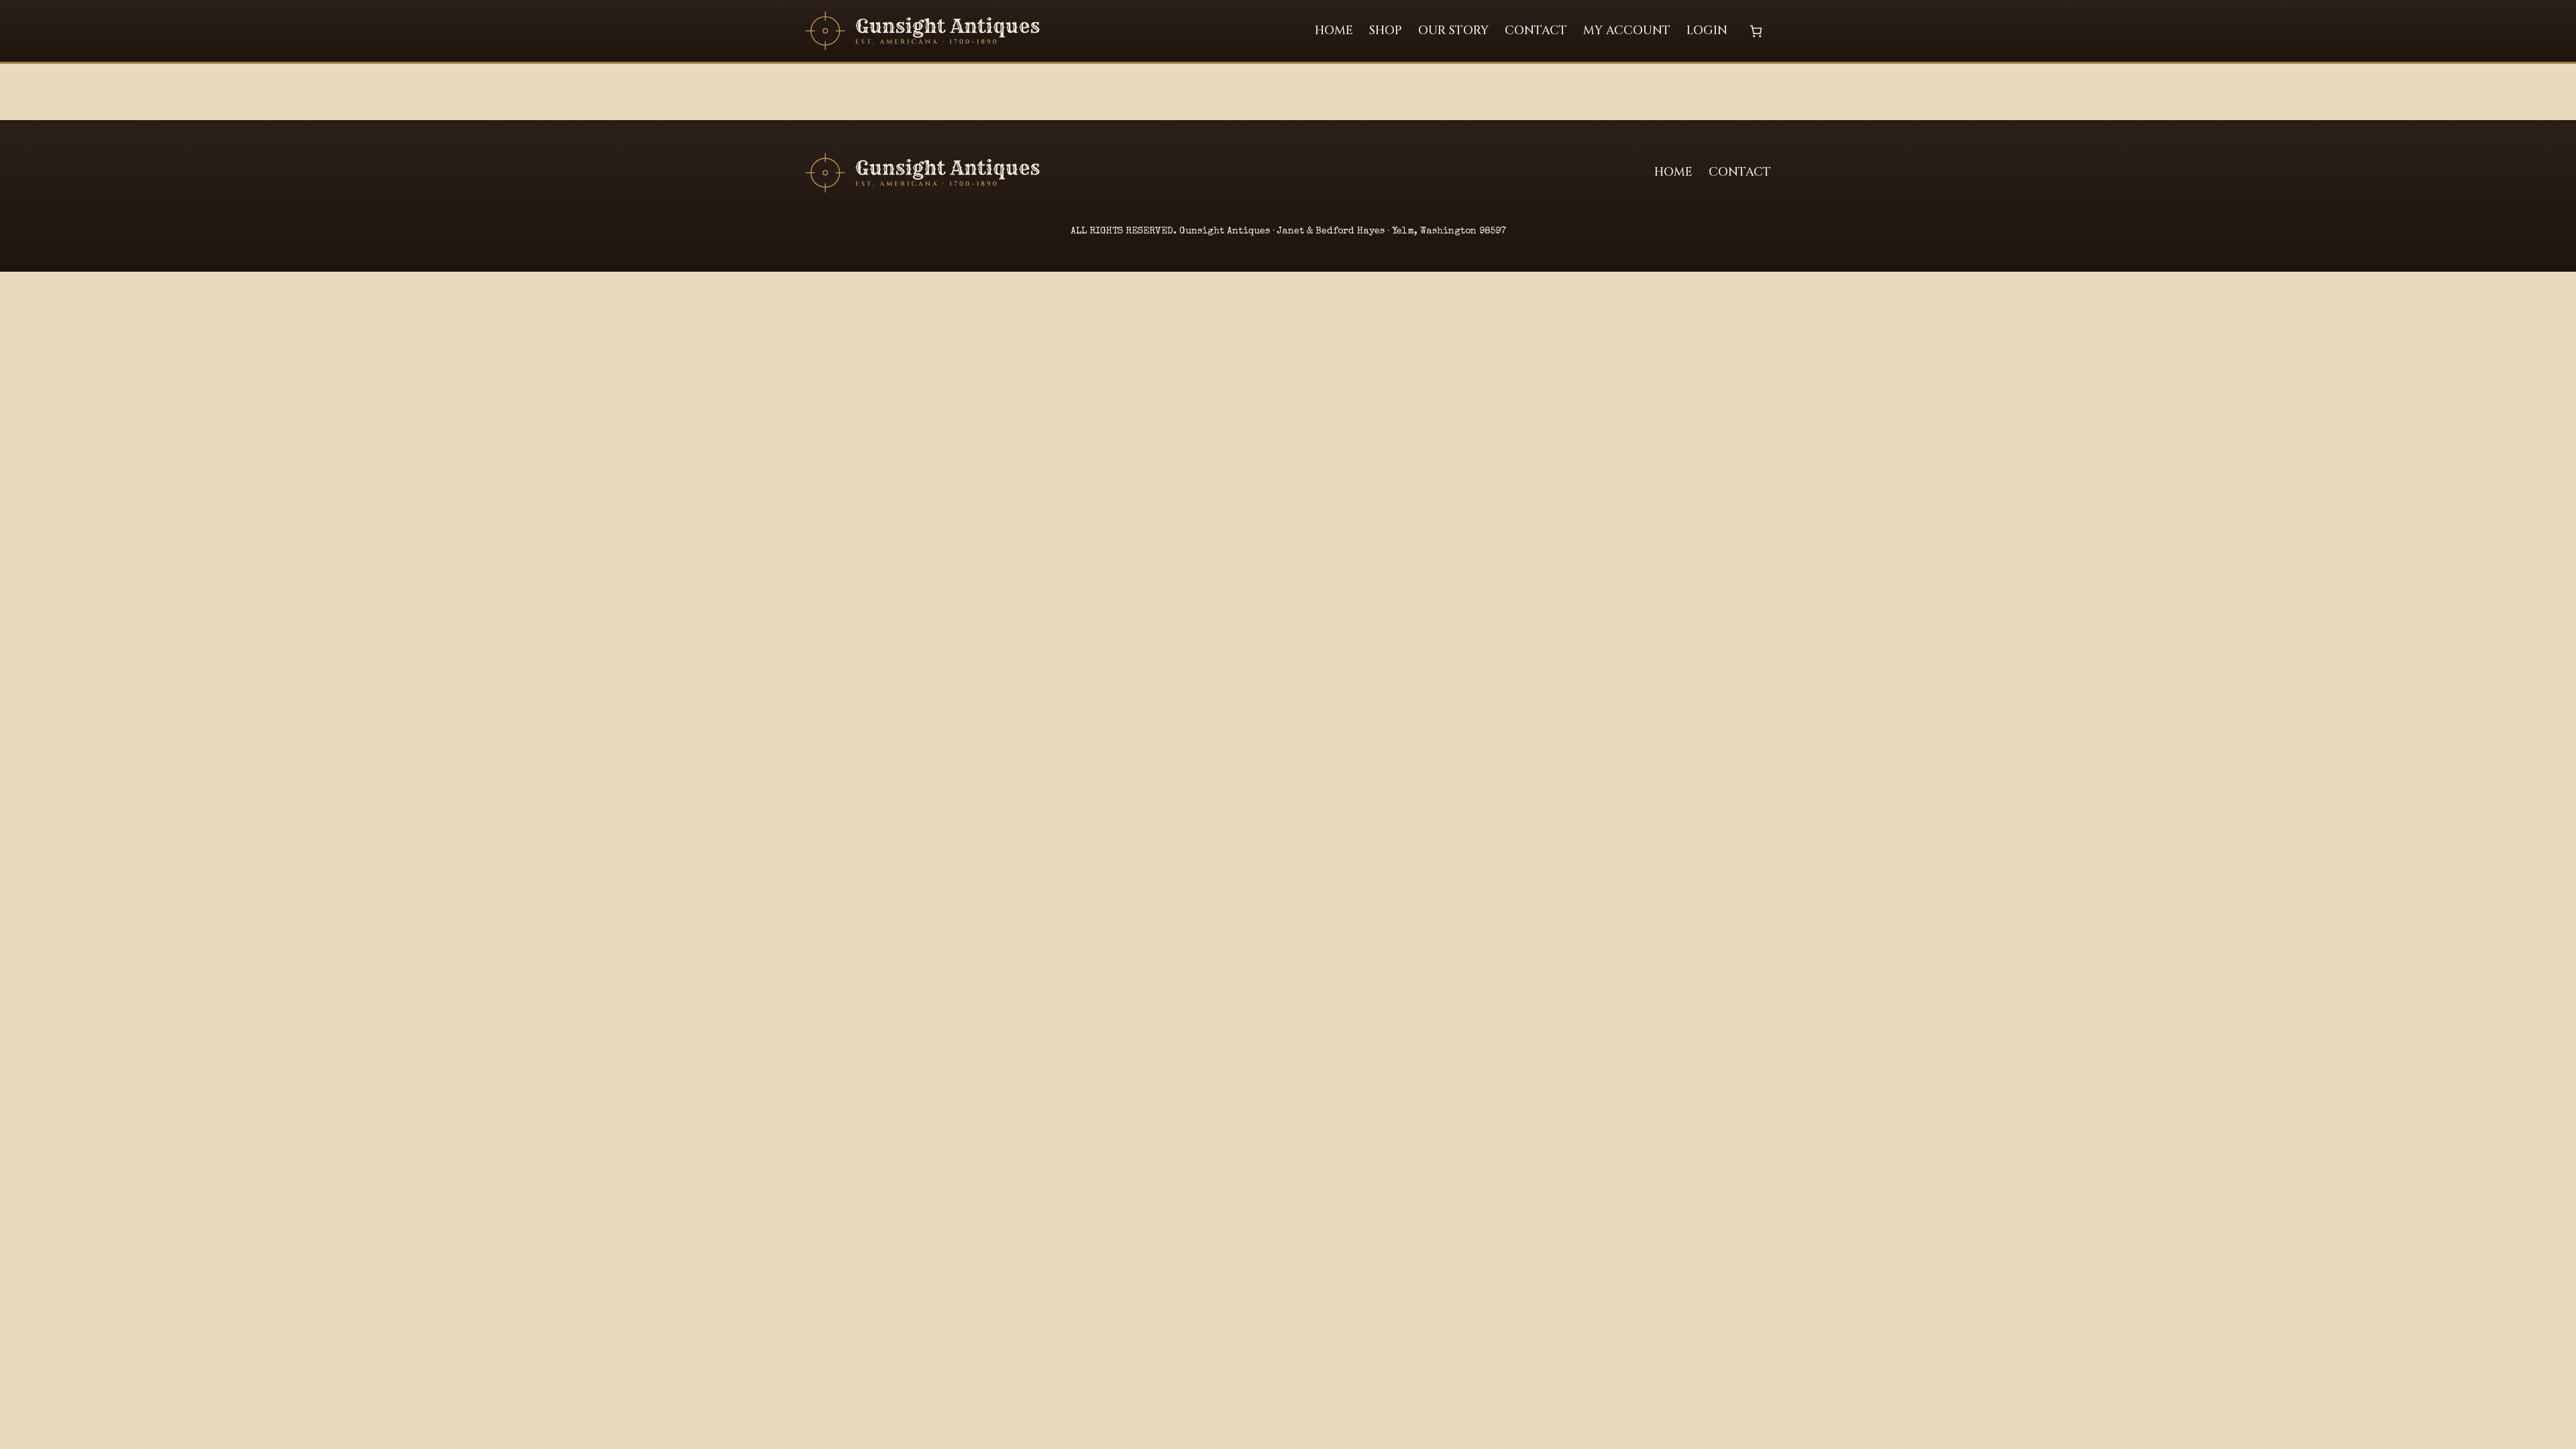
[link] (1756, 31)
